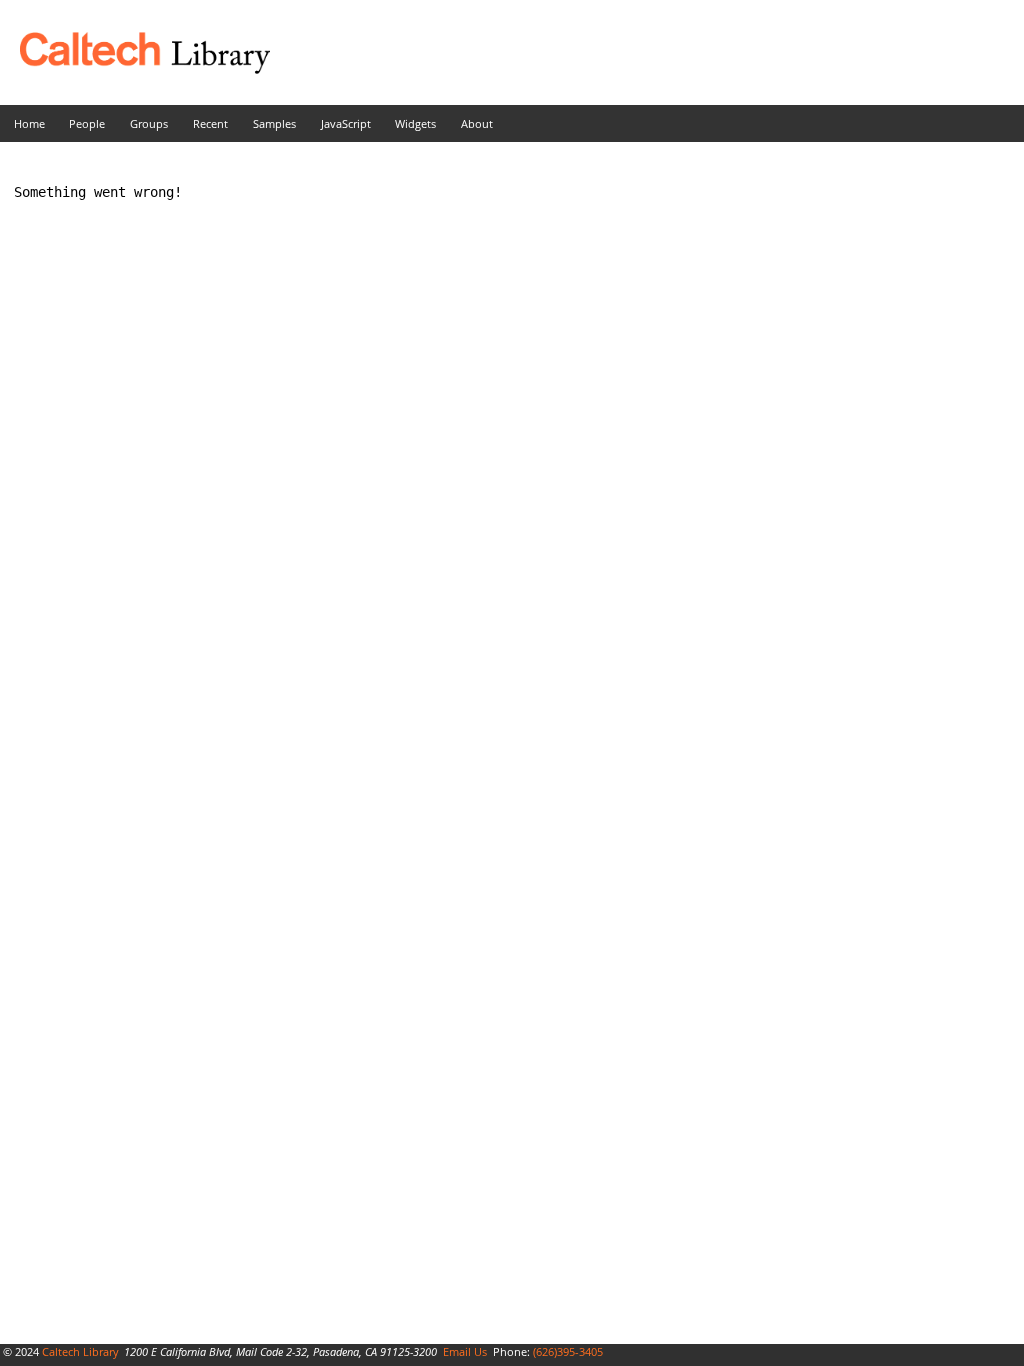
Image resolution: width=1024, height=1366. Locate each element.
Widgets (415, 123)
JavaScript (346, 123)
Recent (210, 123)
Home (29, 123)
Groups (149, 123)
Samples (274, 123)
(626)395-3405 (568, 1351)
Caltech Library (80, 1351)
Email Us (465, 1351)
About (477, 123)
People (87, 123)
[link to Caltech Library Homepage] (135, 68)
